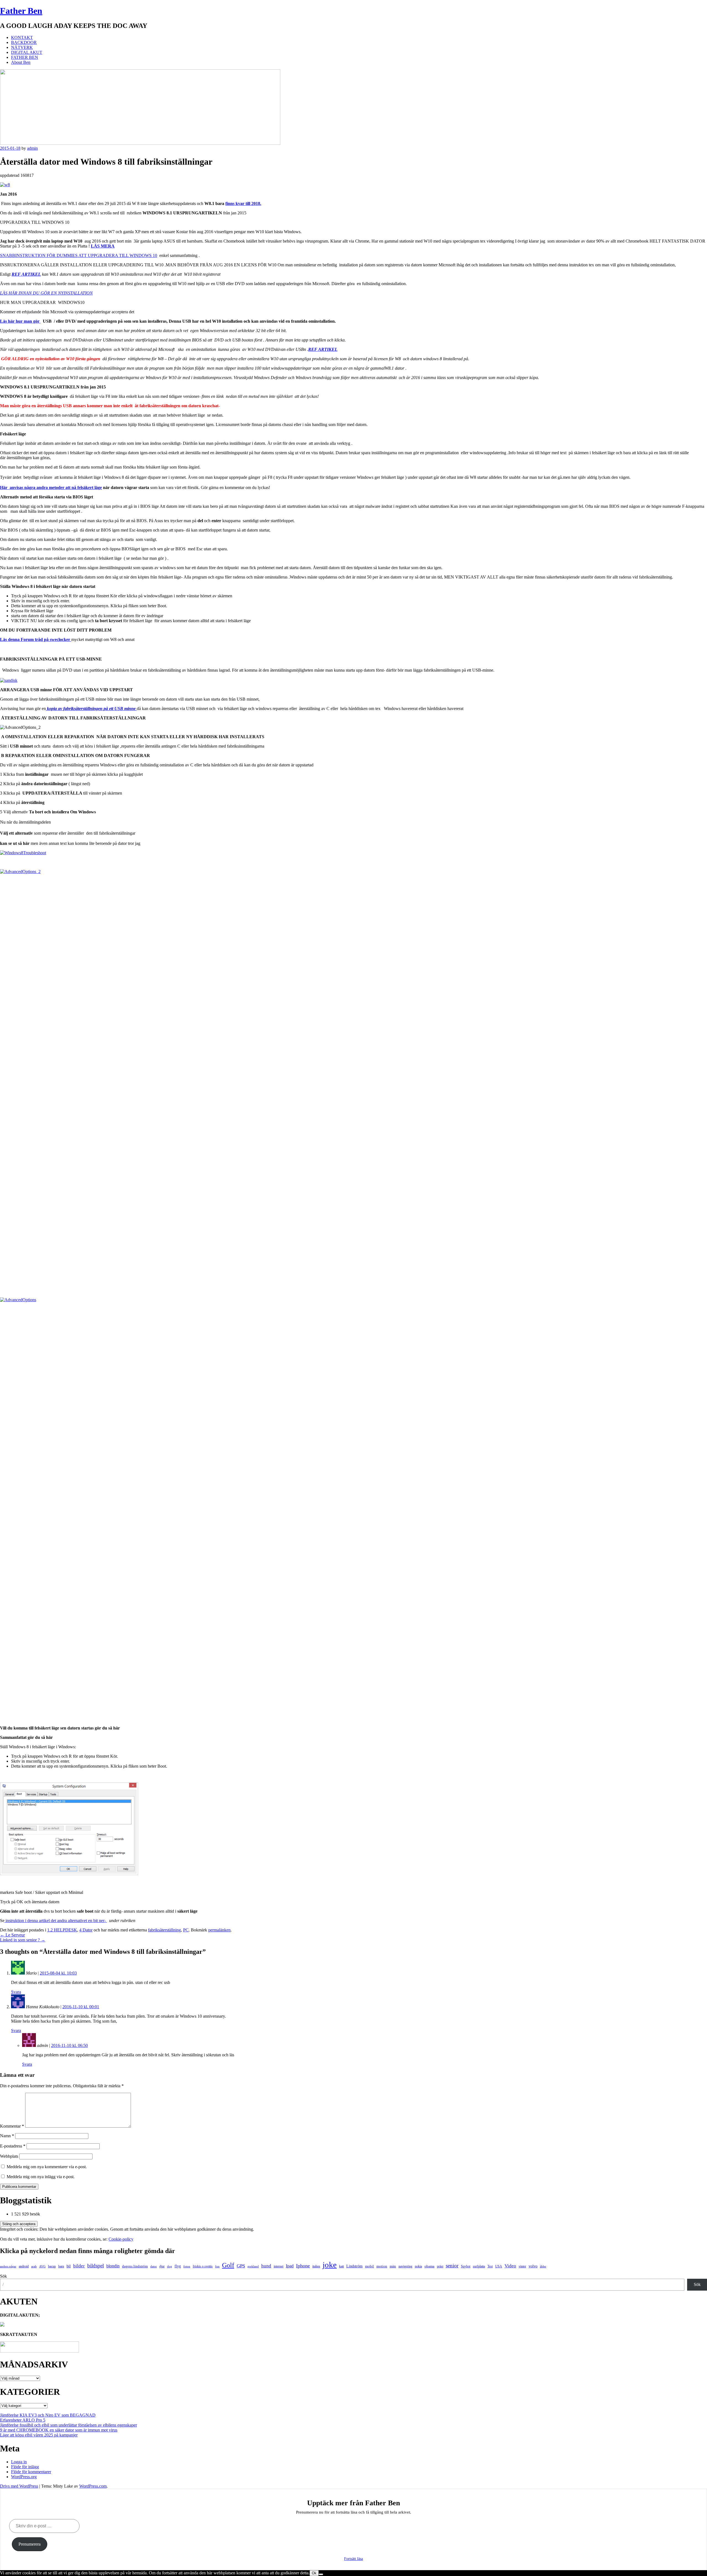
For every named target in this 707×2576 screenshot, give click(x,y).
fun (217, 2266)
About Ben (21, 62)
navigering (405, 2266)
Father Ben (21, 11)
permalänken (219, 1930)
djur (162, 2266)
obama (429, 2266)
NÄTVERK (22, 47)
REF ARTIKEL (26, 274)
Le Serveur (12, 1935)
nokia (418, 2266)
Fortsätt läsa (353, 2559)
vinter (522, 2266)
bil (69, 2266)
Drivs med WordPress (19, 2486)
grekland (253, 2266)
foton (187, 2266)
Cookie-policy (121, 2239)
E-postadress (13, 2146)
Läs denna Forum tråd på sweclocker (36, 639)
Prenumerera (30, 2544)
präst (440, 2266)
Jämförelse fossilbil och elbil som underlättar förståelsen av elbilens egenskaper (68, 2425)
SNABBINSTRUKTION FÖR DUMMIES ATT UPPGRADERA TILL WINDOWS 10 (79, 255)
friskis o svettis (203, 2266)
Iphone (303, 2266)
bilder (79, 2266)
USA (499, 2266)
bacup (52, 2266)
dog (170, 2266)
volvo (533, 2266)
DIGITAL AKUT (27, 52)
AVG (42, 2266)
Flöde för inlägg (25, 2467)
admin (32, 148)
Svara (16, 1992)
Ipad (290, 2266)
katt (341, 2266)
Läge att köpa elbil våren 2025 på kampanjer (39, 2435)
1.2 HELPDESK (62, 1930)
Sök (3, 2276)
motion (382, 2266)
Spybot (466, 2266)
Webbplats (9, 2156)
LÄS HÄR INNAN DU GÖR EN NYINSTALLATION (46, 293)
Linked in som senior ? (23, 1940)
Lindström (354, 2266)
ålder (543, 2266)
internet (279, 2266)
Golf (228, 2265)
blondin (113, 2266)
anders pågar (8, 2266)
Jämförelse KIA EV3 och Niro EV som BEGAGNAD (48, 2415)
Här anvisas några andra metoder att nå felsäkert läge (51, 487)
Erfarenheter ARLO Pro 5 (23, 2420)
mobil (370, 2266)
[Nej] (321, 2574)
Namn (7, 2136)
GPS (241, 2266)
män (393, 2266)
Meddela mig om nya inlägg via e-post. (41, 2177)
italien (316, 2266)
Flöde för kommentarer (31, 2472)
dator (154, 2266)
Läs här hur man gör (20, 321)
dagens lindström (135, 2266)
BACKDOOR (24, 42)
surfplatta (479, 2266)
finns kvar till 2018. (243, 203)
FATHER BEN (25, 57)
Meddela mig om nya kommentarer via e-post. (47, 2167)
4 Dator (86, 1930)
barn (61, 2266)
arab (34, 2266)
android (24, 2266)
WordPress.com (93, 2486)
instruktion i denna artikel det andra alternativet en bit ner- (56, 1921)
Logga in (19, 2462)
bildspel (96, 2266)
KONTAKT (22, 37)
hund (266, 2266)
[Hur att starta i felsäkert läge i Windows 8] (69, 1874)
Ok (314, 2573)
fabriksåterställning (164, 1930)
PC (186, 1930)
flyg (178, 2266)
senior (452, 2266)
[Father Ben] (140, 143)
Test (490, 2266)
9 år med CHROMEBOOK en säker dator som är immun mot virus (59, 2430)
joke (330, 2265)
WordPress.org (24, 2477)
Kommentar (12, 2126)
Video (510, 2266)
